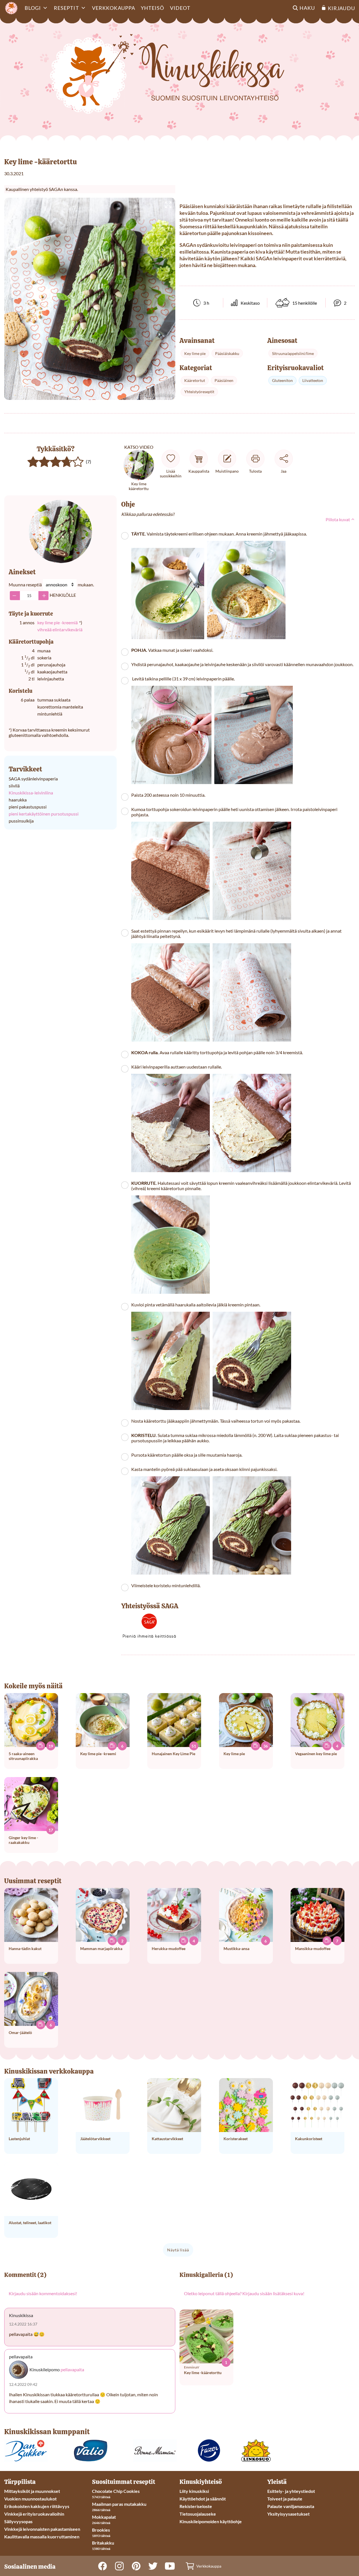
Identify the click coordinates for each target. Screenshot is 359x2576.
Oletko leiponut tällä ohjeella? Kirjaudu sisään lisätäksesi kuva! (244, 2293)
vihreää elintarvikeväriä (60, 629)
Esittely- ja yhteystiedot (291, 2491)
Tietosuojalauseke (198, 2514)
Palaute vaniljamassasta (291, 2506)
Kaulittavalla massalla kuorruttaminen (42, 2537)
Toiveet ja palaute (285, 2499)
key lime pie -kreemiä (57, 622)
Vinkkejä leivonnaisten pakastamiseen (42, 2529)
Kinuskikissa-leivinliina (31, 793)
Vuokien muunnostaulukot (30, 2499)
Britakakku (103, 2543)
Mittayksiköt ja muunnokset (32, 2491)
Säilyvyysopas (18, 2521)
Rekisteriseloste (196, 2506)
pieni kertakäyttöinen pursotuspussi (44, 814)
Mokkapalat (104, 2517)
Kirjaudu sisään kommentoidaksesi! (43, 2293)
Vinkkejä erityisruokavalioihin (34, 2514)
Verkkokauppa (114, 8)
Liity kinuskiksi (194, 2491)
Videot (180, 8)
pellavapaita (72, 2369)
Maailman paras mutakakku (119, 2504)
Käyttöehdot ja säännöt (203, 2499)
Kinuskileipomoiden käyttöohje (211, 2521)
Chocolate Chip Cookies (116, 2491)
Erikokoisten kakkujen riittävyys (37, 2506)
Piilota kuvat (338, 519)
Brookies (101, 2530)
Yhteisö (153, 8)
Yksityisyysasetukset (288, 2514)
